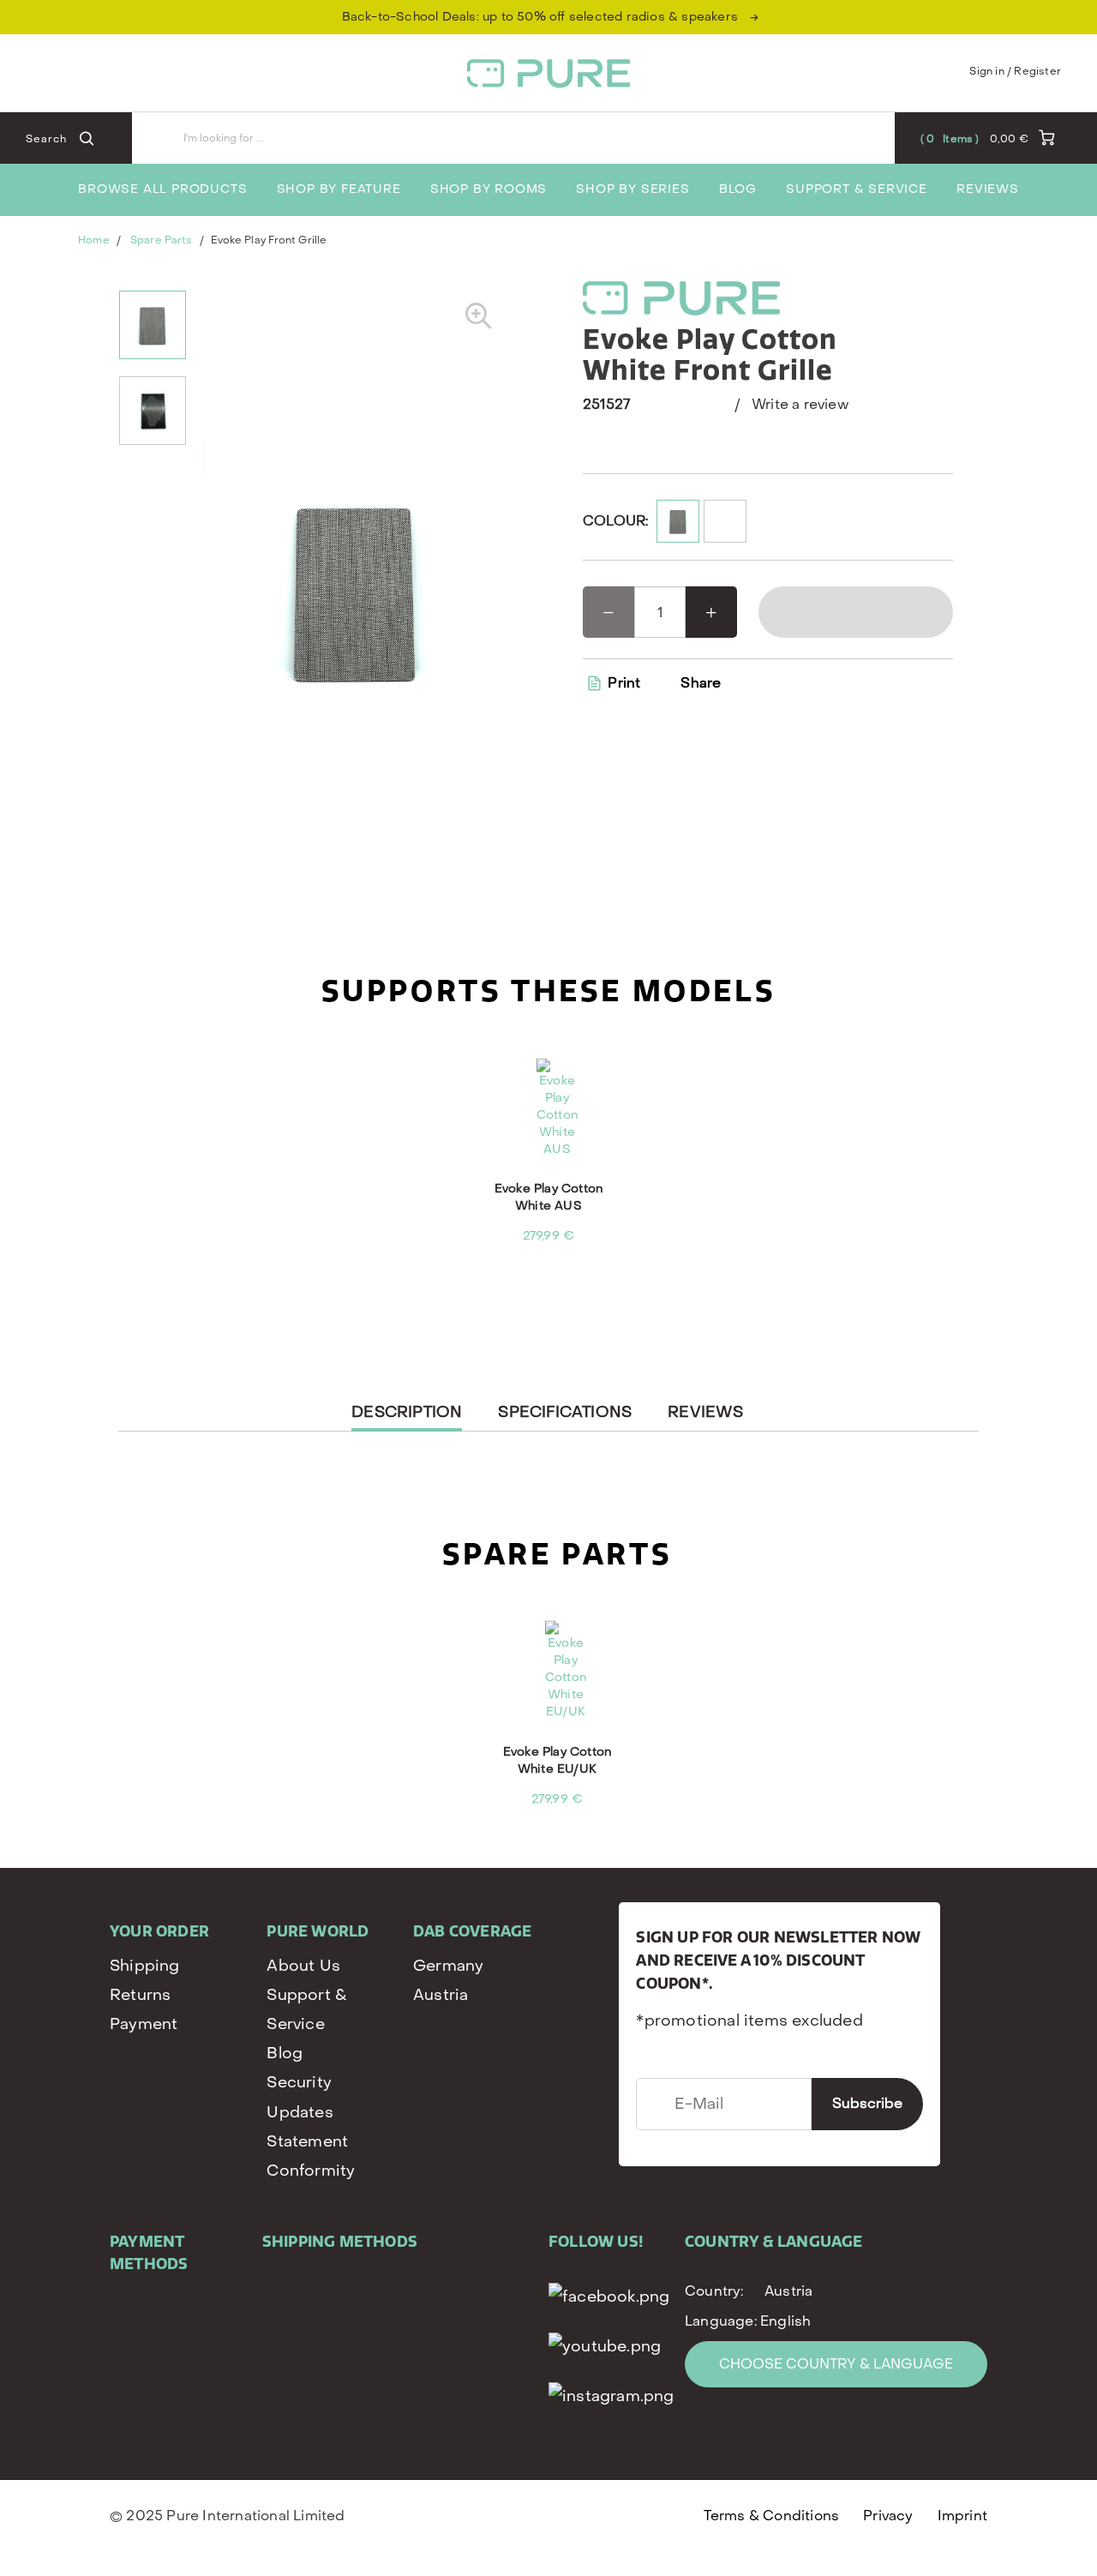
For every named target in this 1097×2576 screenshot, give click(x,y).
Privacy (888, 2516)
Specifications (565, 1412)
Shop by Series (632, 189)
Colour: (615, 521)
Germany (448, 1966)
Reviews (988, 189)
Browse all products (162, 189)
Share (701, 683)
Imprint (962, 2516)
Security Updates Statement (307, 2112)
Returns (140, 1995)
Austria (441, 1995)
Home (93, 240)
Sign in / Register (1015, 71)
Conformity (311, 2171)
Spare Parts (161, 240)
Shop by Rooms (489, 189)
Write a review (800, 404)
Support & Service (857, 189)
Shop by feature (339, 189)
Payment (144, 2024)
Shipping (145, 1966)
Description (407, 1417)
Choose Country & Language (836, 2364)
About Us (303, 1966)
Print (622, 683)
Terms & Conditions (772, 2516)
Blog (738, 189)
